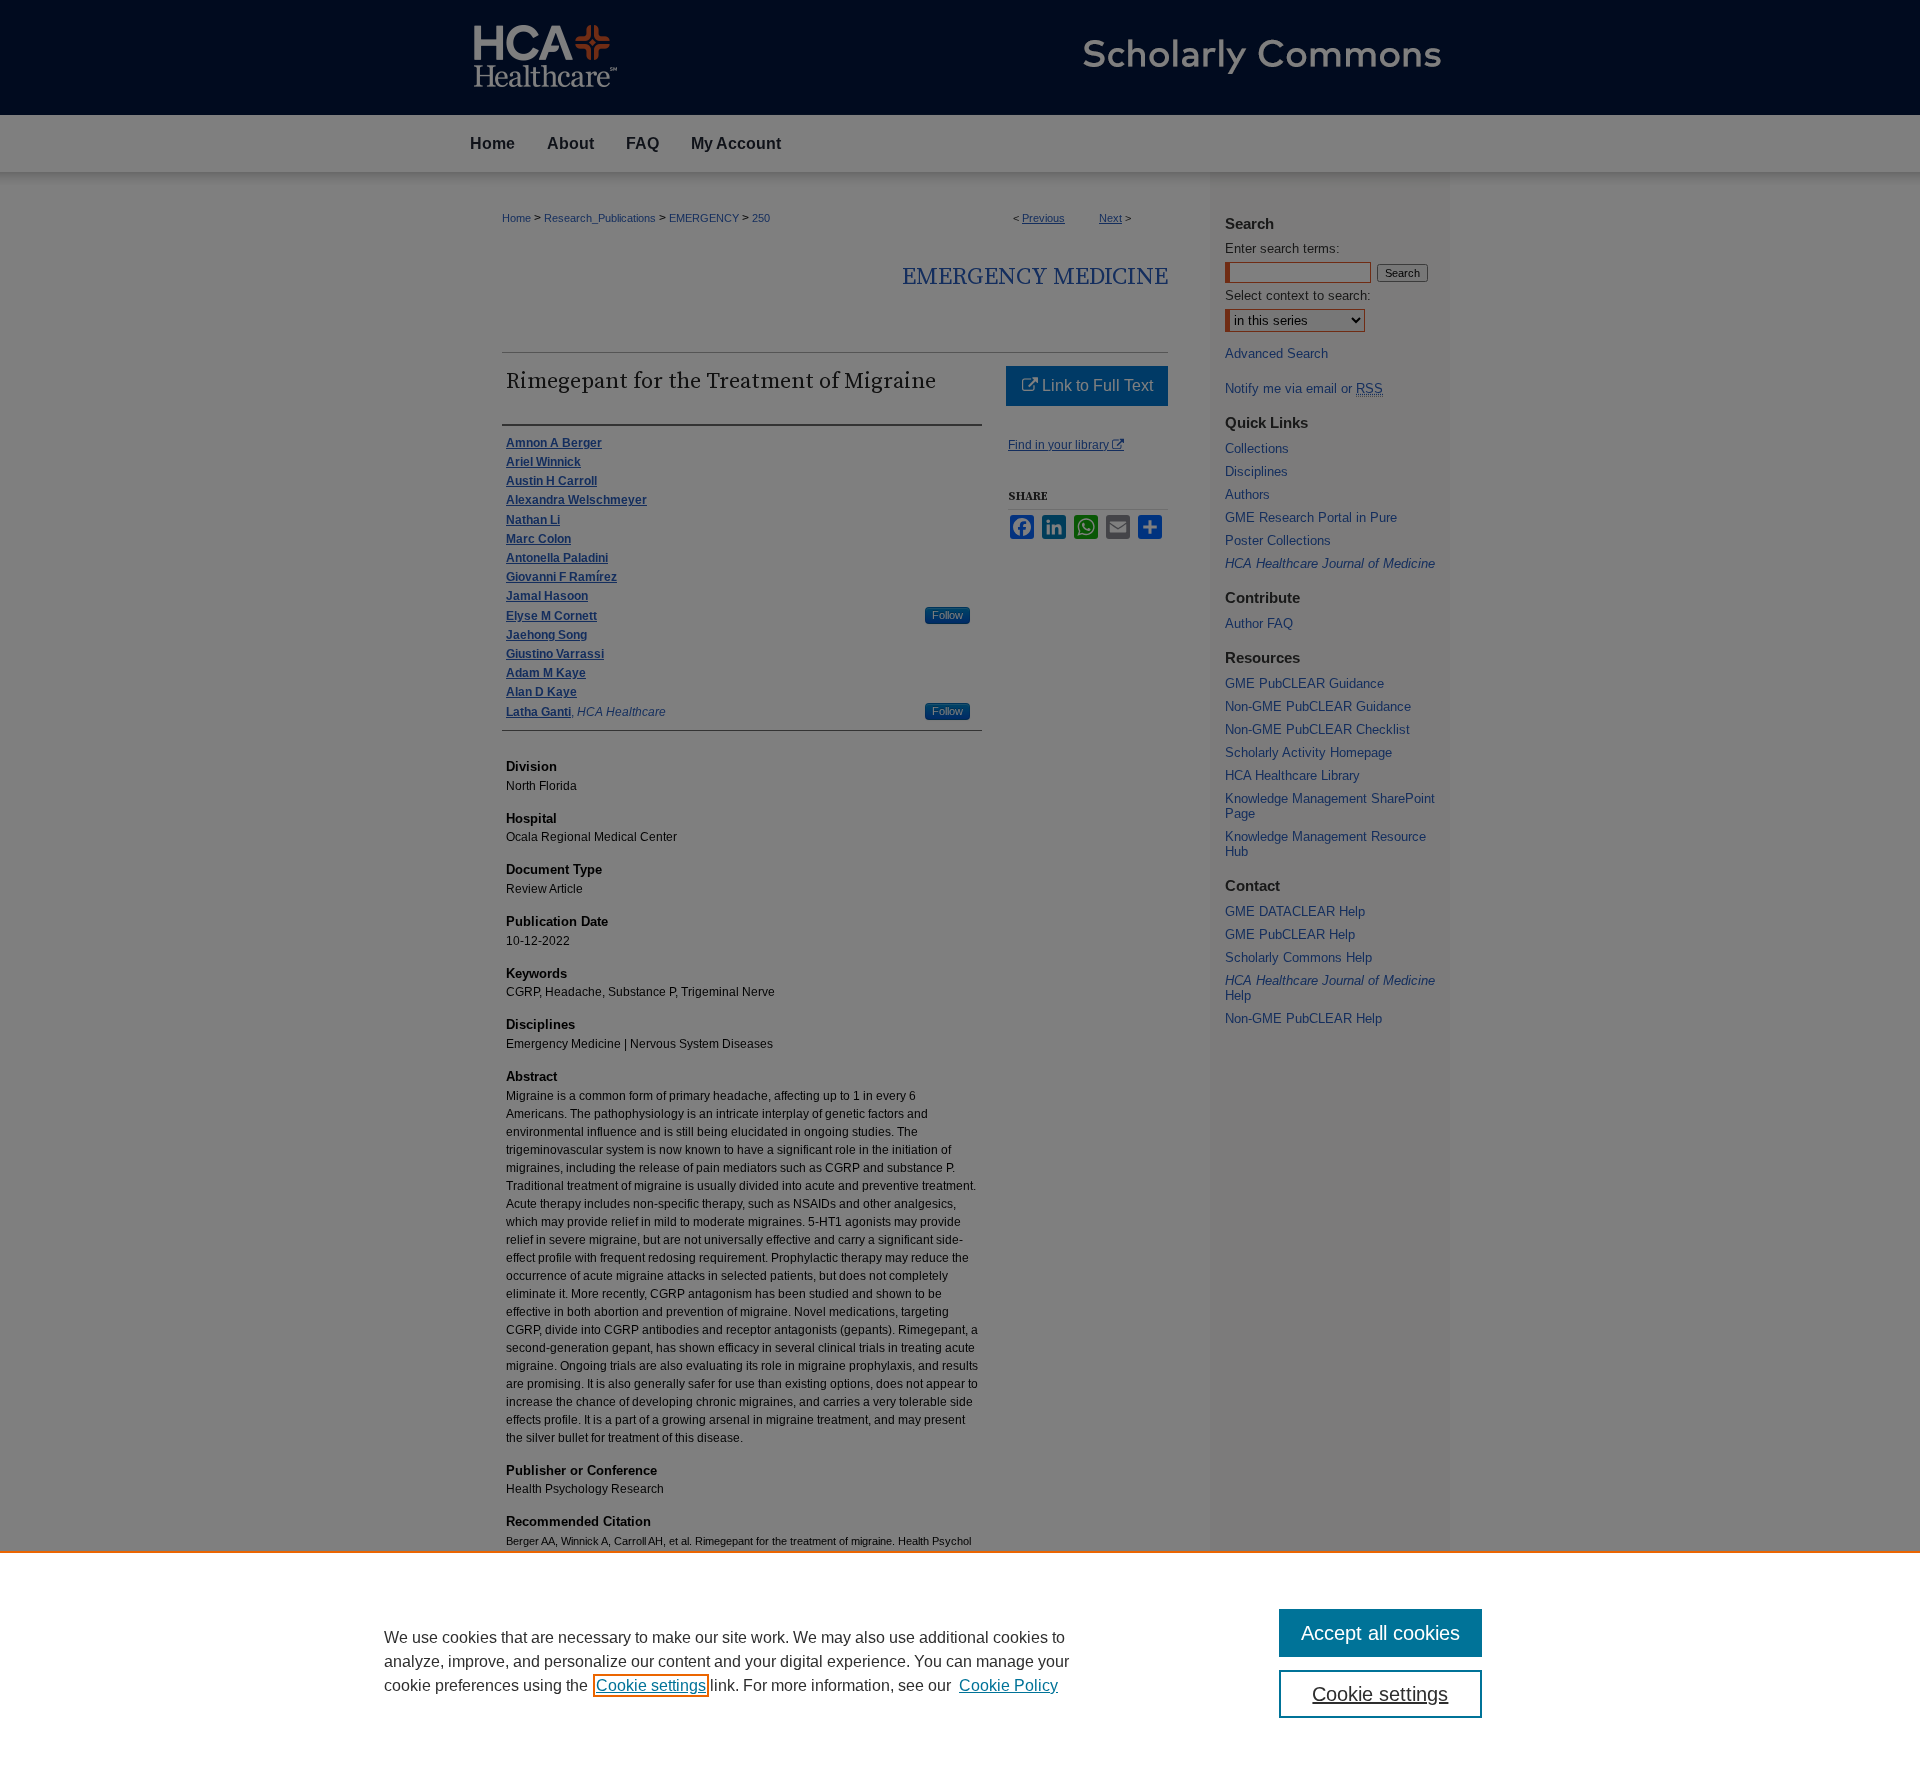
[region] (960, 1661)
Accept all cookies (1380, 1633)
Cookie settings (651, 1685)
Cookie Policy (1008, 1685)
